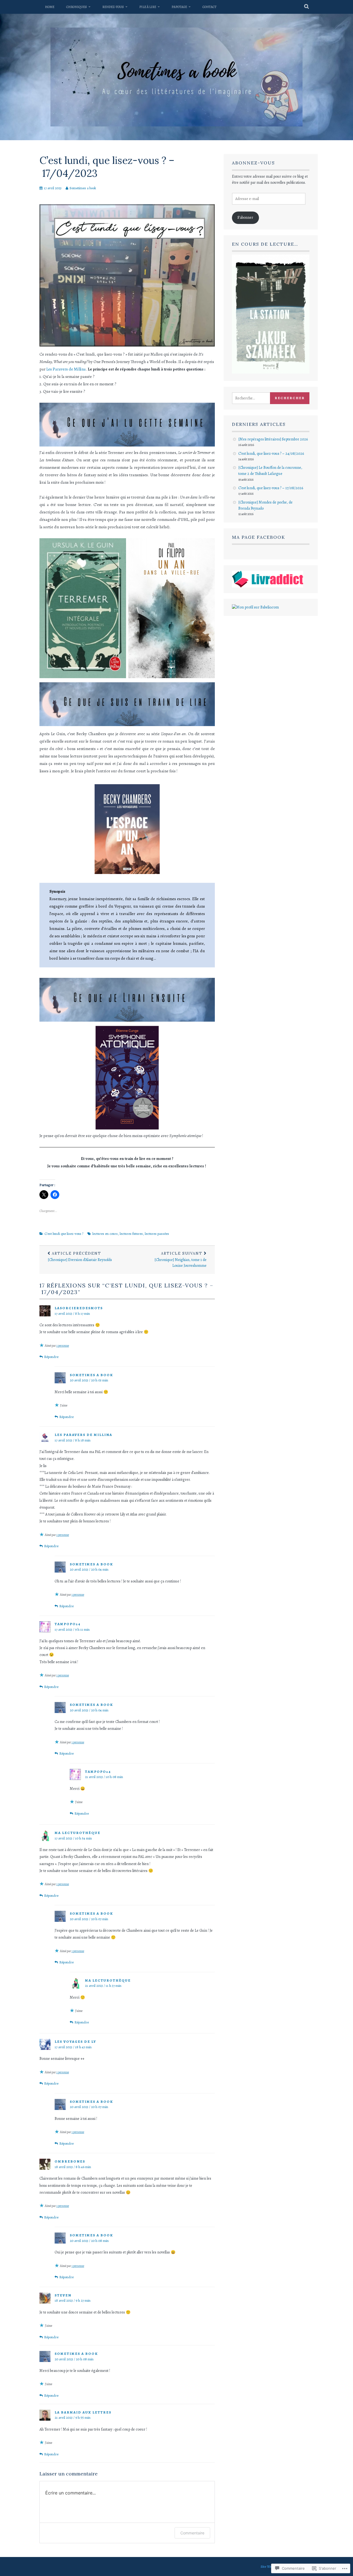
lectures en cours (105, 1234)
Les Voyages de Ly (75, 2041)
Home (50, 7)
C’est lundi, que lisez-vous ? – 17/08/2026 (271, 488)
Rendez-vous (113, 7)
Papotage (179, 7)
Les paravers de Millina (83, 1435)
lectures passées (157, 1234)
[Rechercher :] (257, 398)
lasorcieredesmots (79, 1308)
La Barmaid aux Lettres (83, 2412)
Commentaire (192, 2533)
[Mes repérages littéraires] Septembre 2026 (273, 439)
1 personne (63, 1346)
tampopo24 (68, 1624)
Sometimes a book (83, 188)
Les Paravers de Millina (66, 369)
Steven (63, 2295)
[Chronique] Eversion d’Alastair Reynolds (80, 1257)
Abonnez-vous (253, 163)
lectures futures (131, 1234)
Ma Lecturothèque (77, 1833)
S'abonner (245, 217)
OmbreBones (70, 2161)
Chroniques (77, 7)
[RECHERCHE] (307, 7)
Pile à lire (148, 7)
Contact (209, 7)
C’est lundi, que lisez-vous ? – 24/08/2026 (271, 454)
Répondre (51, 1357)
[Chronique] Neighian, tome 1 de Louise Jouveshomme (180, 1260)
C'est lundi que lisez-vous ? (64, 1234)
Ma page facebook (259, 537)
